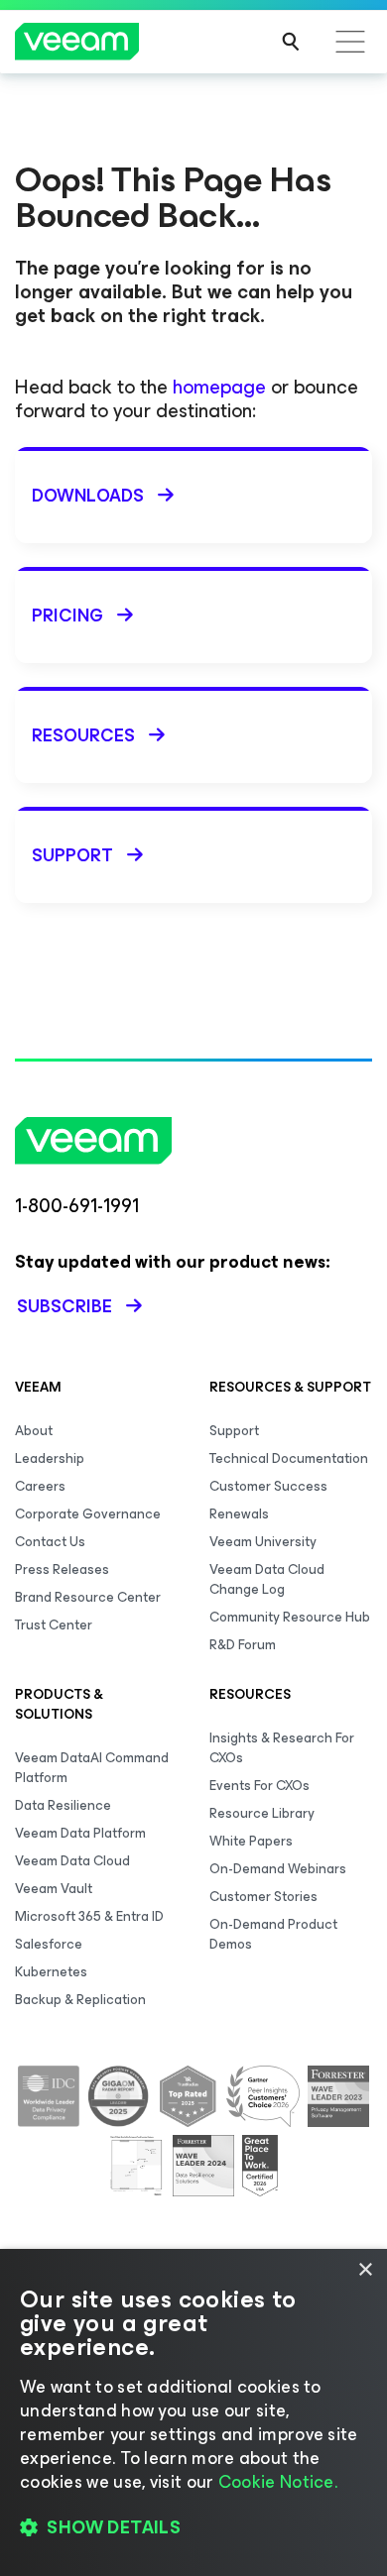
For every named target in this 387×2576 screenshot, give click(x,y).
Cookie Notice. (278, 2482)
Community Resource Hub (290, 1617)
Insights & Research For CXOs (282, 1748)
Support (234, 1431)
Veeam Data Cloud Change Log (267, 1579)
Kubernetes (51, 1972)
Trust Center (54, 1625)
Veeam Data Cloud (72, 1861)
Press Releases (62, 1569)
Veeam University (263, 1542)
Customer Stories (263, 1897)
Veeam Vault (54, 1889)
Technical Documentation (289, 1458)
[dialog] (193, 2412)
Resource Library (262, 1813)
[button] (193, 2527)
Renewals (239, 1514)
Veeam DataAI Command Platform (92, 1768)
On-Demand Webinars (278, 1869)
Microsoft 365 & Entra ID (89, 1916)
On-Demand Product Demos (273, 1934)
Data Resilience (63, 1805)
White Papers (251, 1841)
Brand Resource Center (88, 1597)
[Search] (291, 42)
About (34, 1431)
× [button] (365, 2270)
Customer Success (268, 1486)
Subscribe (64, 1306)
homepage (219, 387)
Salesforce (49, 1944)
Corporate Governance (88, 1514)
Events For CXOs (259, 1786)
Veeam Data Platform (80, 1833)
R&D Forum (243, 1645)
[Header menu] (350, 42)
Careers (40, 1486)
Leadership (50, 1458)
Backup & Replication (80, 2000)
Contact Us (50, 1542)
